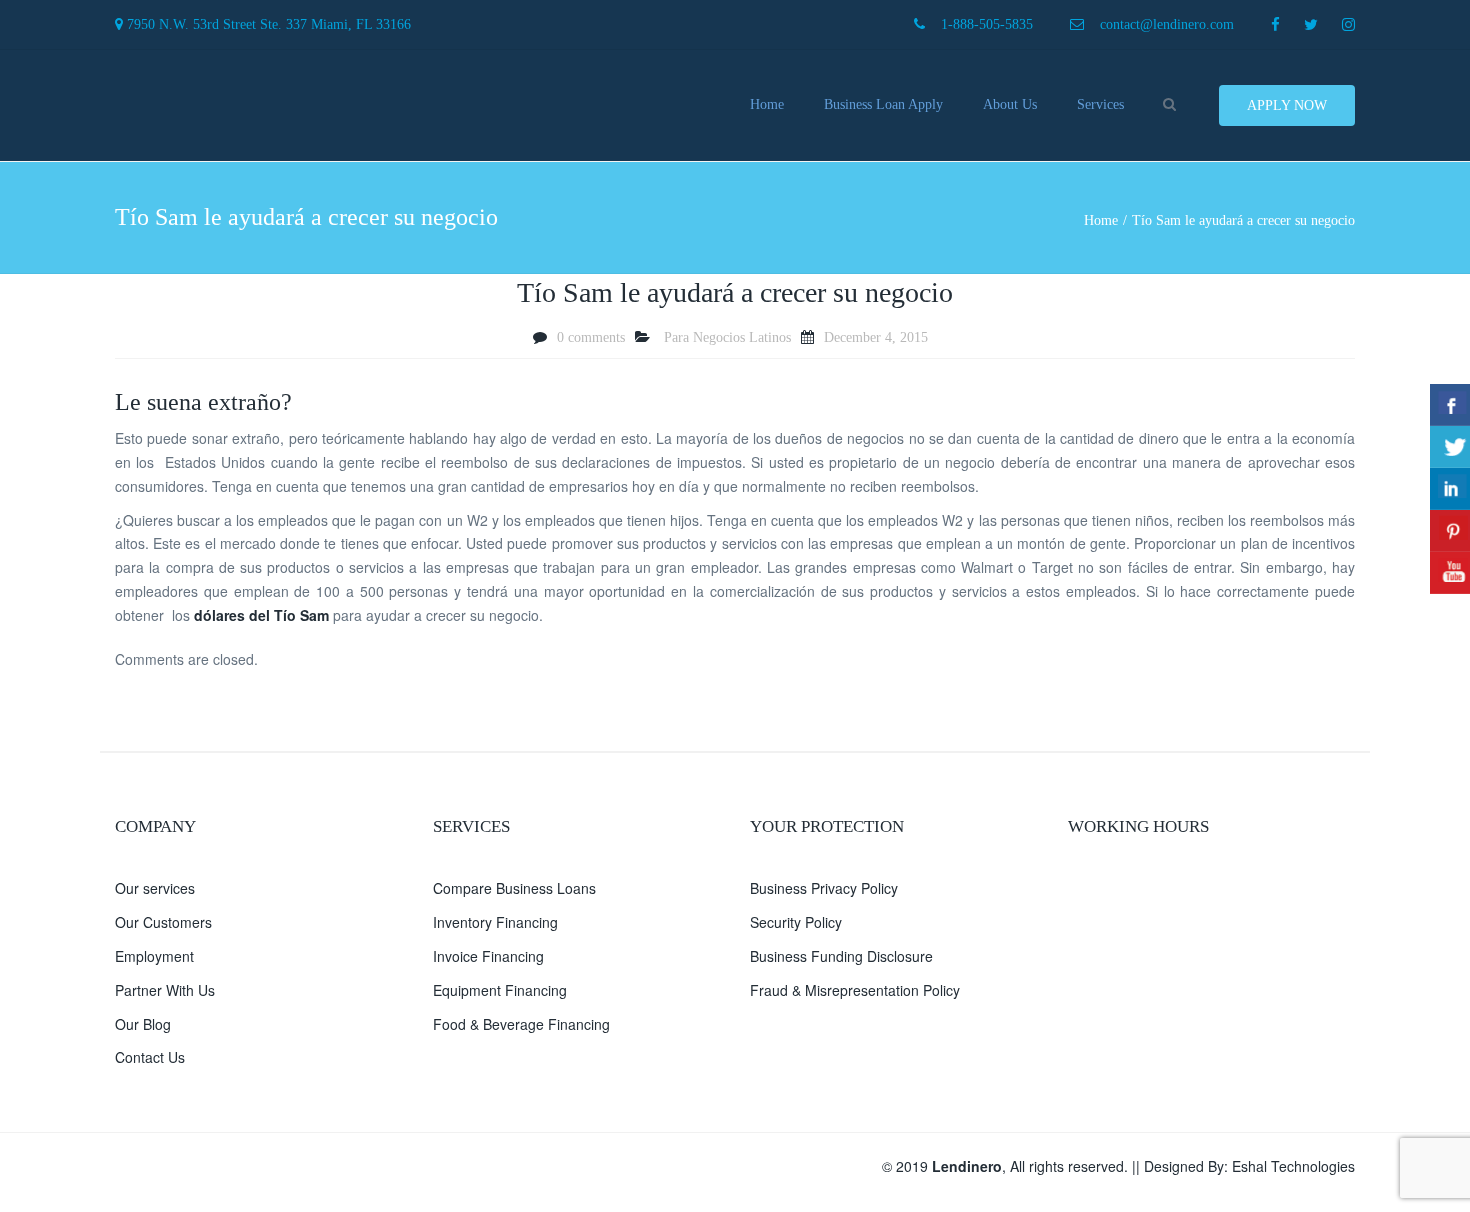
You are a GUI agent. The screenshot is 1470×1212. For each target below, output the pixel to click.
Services (1100, 104)
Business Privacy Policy (824, 888)
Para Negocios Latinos (727, 337)
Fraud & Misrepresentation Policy (855, 990)
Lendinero (967, 1166)
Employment (154, 956)
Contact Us (150, 1057)
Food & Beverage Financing (521, 1024)
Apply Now (1287, 105)
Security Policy (796, 922)
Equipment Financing (500, 990)
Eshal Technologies (1293, 1166)
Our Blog (143, 1024)
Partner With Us (165, 990)
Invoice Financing (488, 956)
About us (1010, 104)
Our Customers (163, 922)
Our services (155, 888)
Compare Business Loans (514, 888)
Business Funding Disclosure (841, 956)
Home (767, 104)
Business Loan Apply (883, 104)
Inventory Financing (495, 922)
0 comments (591, 337)
